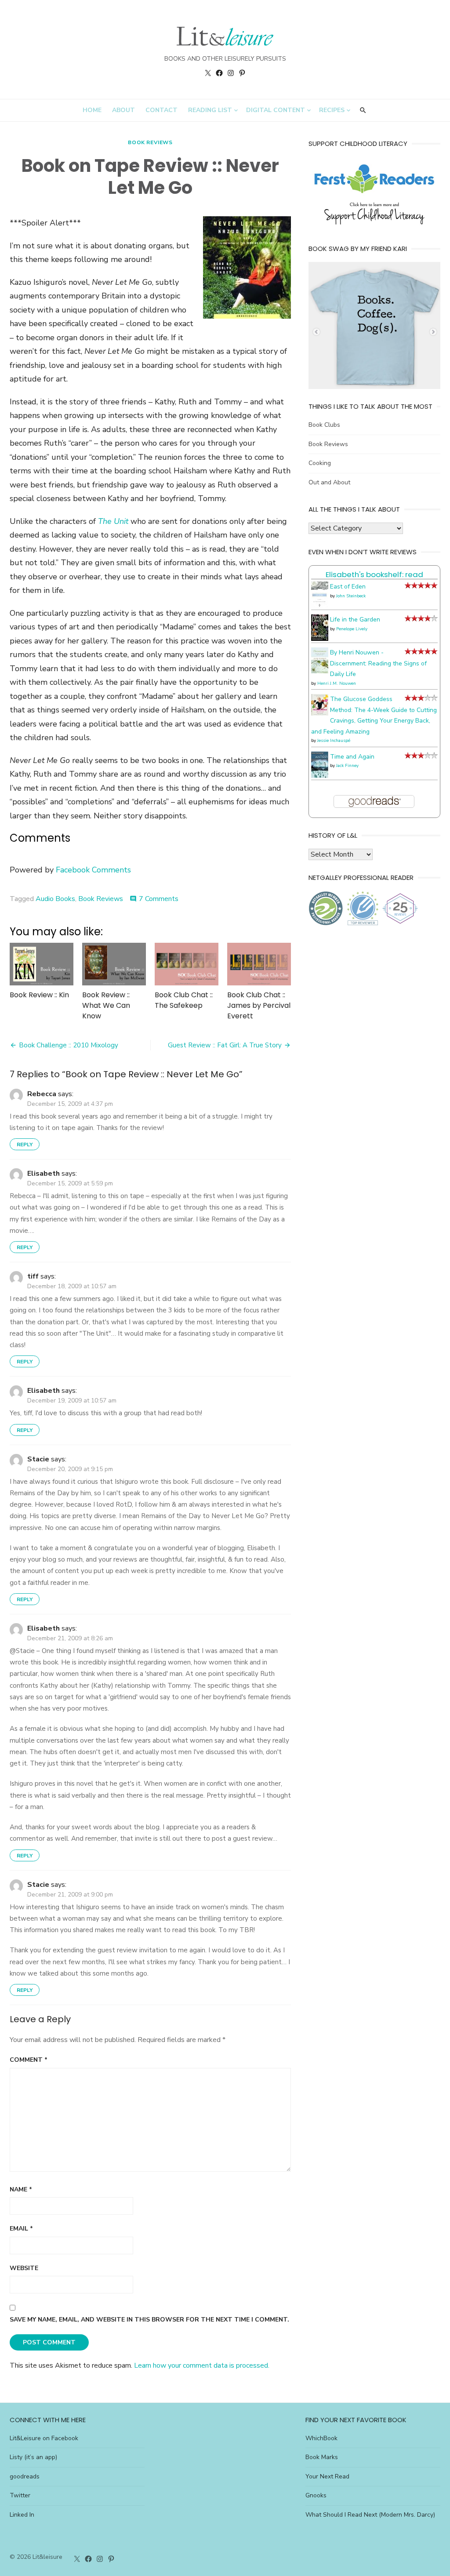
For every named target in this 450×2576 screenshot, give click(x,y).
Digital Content (276, 110)
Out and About (329, 482)
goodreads (25, 2476)
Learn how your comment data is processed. (202, 2365)
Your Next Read (327, 2476)
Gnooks (316, 2495)
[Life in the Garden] (320, 639)
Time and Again (352, 757)
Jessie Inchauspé (334, 741)
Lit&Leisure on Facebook (44, 2438)
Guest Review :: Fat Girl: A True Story (225, 1045)
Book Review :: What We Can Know (106, 1005)
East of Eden (348, 587)
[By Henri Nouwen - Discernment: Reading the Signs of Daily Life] (320, 671)
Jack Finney (347, 766)
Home (92, 110)
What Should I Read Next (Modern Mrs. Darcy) (370, 2515)
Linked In (22, 2515)
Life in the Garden (355, 619)
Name (21, 2189)
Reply (25, 1144)
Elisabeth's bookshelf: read (374, 574)
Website (24, 2268)
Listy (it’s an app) (33, 2457)
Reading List (210, 110)
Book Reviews (150, 142)
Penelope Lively (352, 629)
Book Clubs (324, 425)
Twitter (20, 2495)
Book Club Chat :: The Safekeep (184, 1000)
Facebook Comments (93, 870)
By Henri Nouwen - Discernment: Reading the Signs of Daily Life (378, 663)
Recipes (332, 110)
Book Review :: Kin (39, 995)
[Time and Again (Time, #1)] (320, 776)
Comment (29, 2060)
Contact (161, 110)
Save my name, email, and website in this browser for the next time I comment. (149, 2320)
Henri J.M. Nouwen (337, 683)
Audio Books (55, 899)
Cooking (320, 463)
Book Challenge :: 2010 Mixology (69, 1045)
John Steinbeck (351, 596)
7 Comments (159, 899)
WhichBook (321, 2438)
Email (21, 2229)
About (123, 110)
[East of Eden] (320, 606)
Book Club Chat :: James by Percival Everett (259, 1005)
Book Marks (322, 2457)
